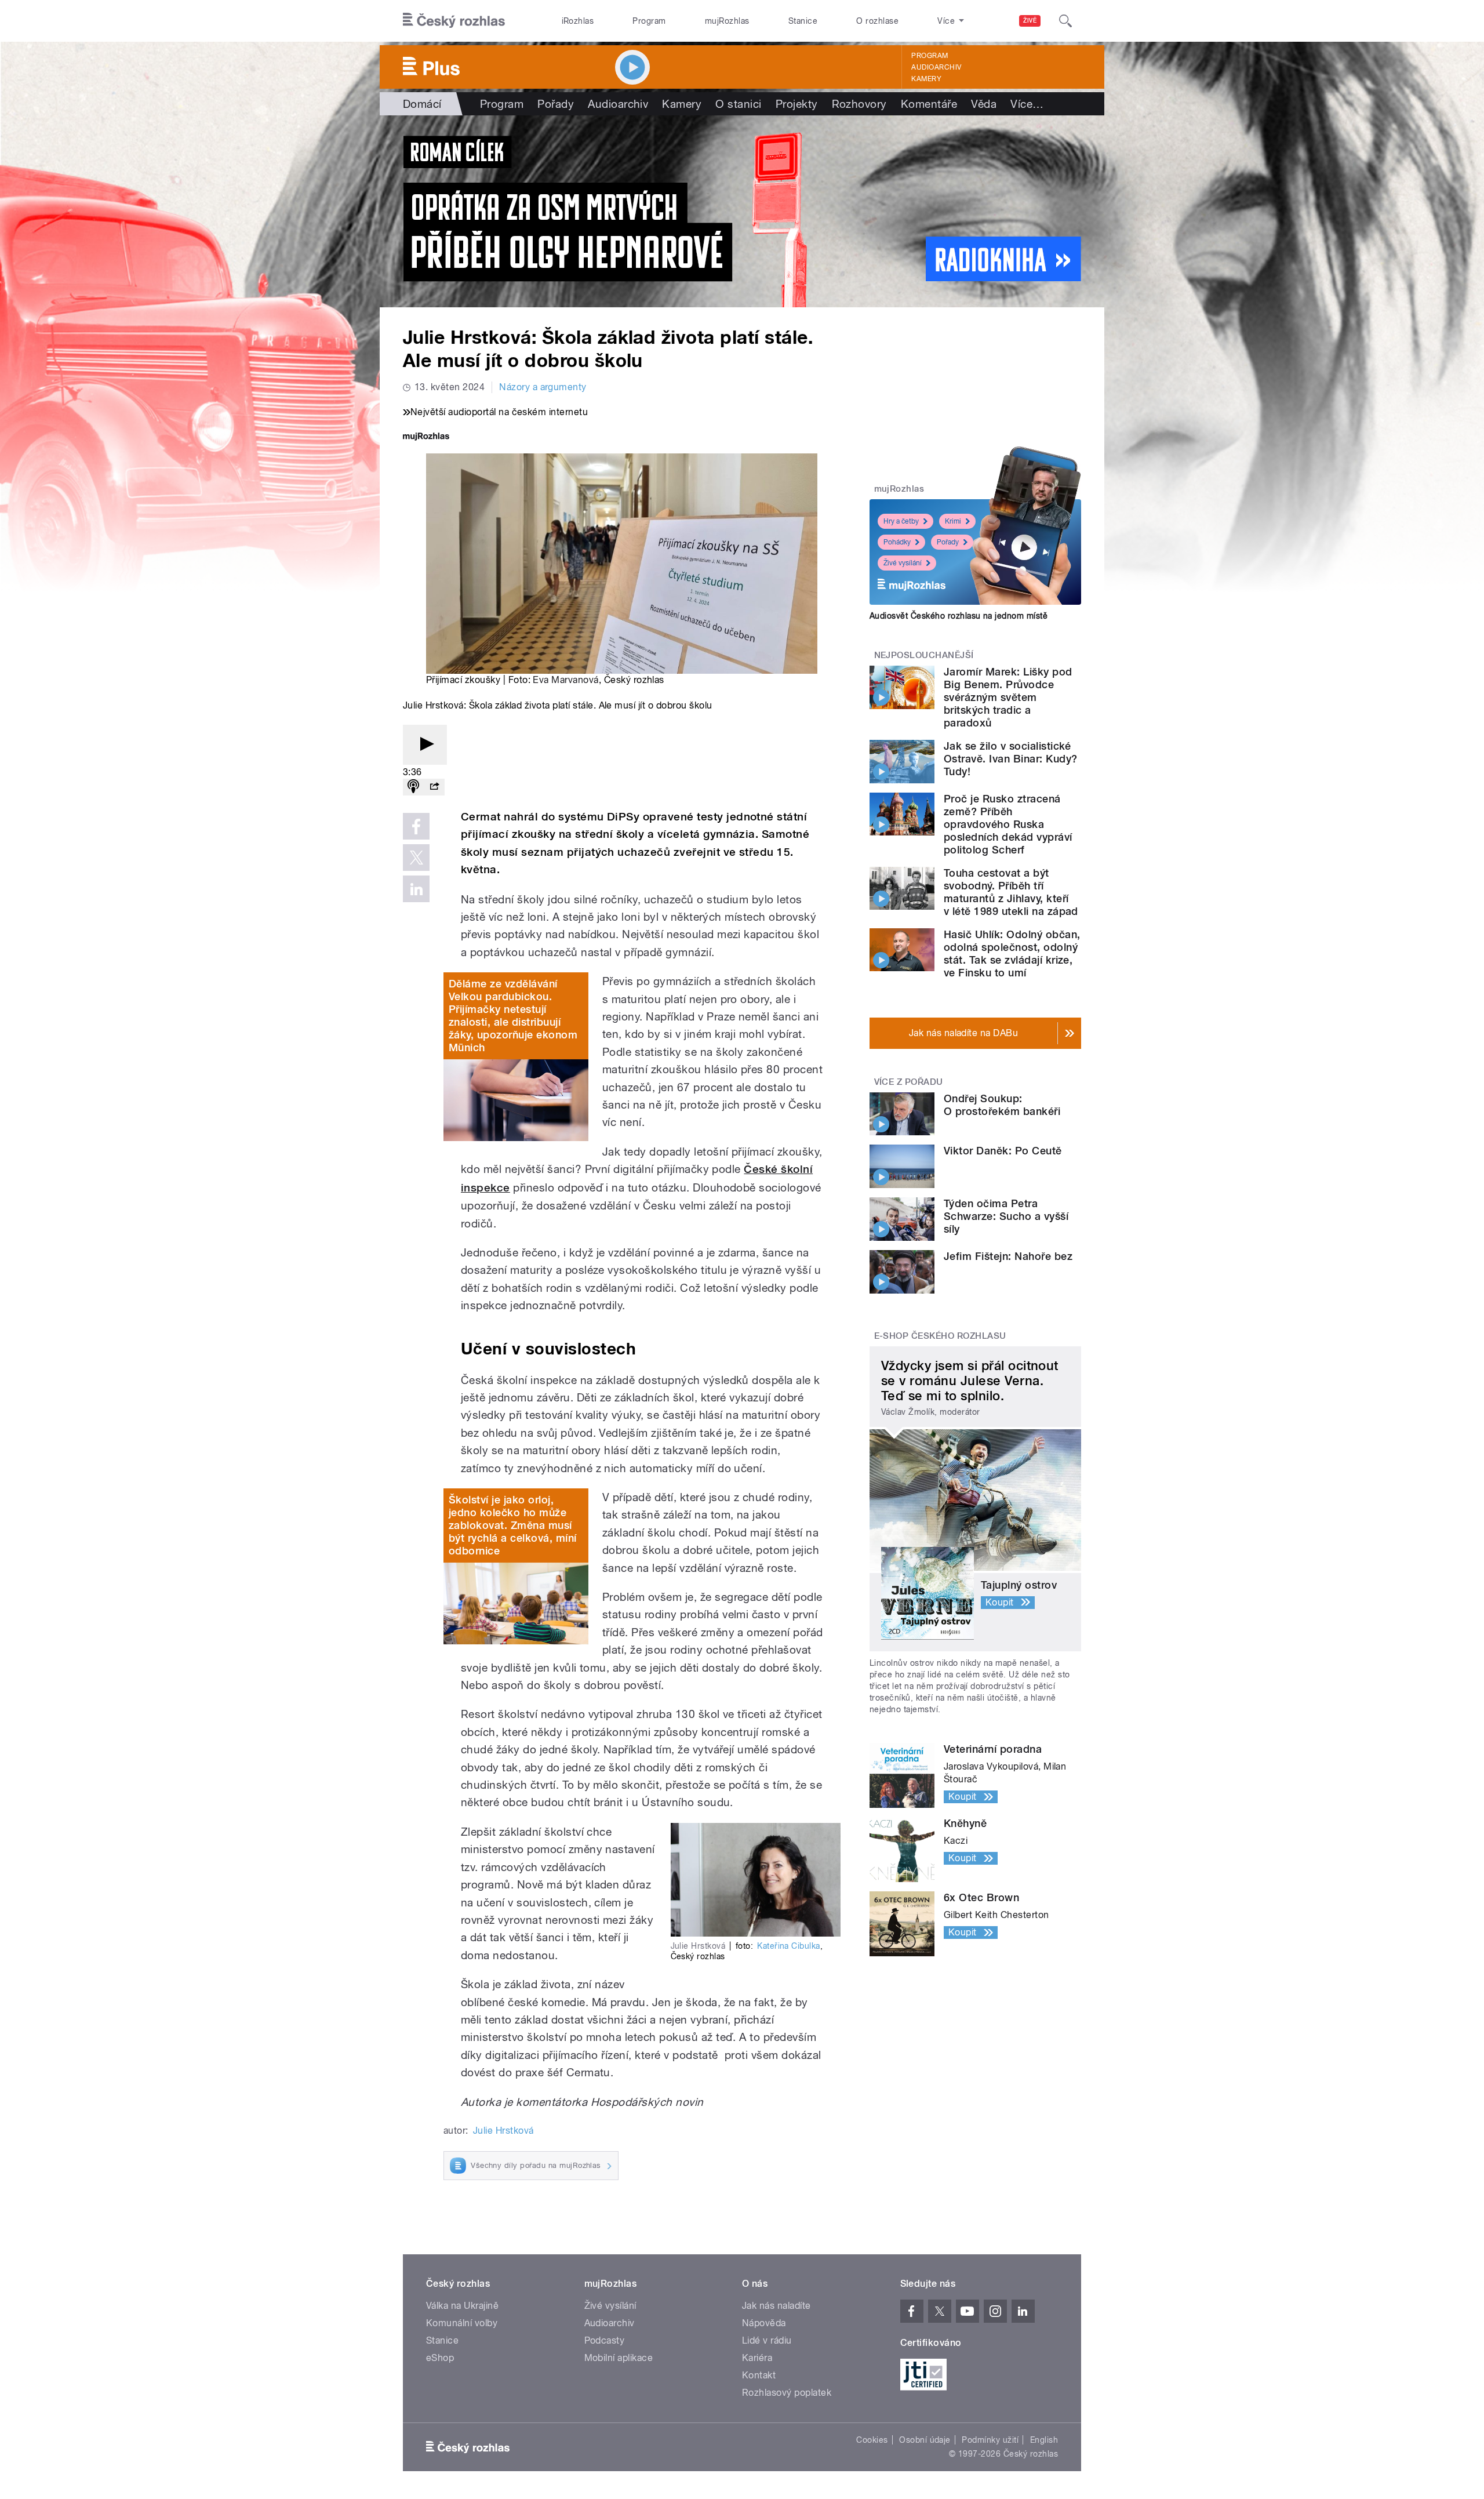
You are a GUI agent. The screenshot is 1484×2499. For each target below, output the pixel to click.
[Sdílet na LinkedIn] (416, 889)
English (1044, 2440)
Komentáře (929, 104)
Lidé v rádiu (767, 2340)
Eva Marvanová (565, 680)
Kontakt (759, 2375)
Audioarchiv (936, 67)
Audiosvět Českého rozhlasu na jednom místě (959, 616)
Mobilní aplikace (619, 2358)
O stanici (738, 104)
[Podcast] (413, 787)
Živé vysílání (903, 563)
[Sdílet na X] (416, 858)
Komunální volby (462, 2323)
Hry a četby (901, 521)
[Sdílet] (434, 787)
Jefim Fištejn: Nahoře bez (1008, 1256)
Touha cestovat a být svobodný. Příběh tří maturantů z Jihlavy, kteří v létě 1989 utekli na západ (1011, 892)
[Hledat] (1065, 21)
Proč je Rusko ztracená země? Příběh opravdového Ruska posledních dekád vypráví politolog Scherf (1008, 824)
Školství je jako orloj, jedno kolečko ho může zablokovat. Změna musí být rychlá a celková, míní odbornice (512, 1525)
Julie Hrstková (503, 2131)
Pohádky (897, 542)
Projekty (797, 104)
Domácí (422, 104)
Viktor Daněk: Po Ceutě (1003, 1151)
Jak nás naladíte (776, 2306)
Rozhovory (859, 104)
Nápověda (764, 2323)
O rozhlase (877, 21)
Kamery (926, 79)
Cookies (872, 2440)
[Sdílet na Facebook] (416, 826)
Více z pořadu (909, 1082)
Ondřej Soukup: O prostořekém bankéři (1002, 1105)
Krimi (953, 521)
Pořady (556, 104)
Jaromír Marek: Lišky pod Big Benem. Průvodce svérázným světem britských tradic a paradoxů (1008, 697)
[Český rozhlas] (454, 21)
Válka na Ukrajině (462, 2306)
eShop (440, 2358)
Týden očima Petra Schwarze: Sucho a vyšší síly (1006, 1216)
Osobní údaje (925, 2440)
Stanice (803, 21)
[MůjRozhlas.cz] (426, 437)
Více (1027, 104)
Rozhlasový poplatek (787, 2393)
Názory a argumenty (543, 387)
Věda (984, 104)
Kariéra (757, 2358)
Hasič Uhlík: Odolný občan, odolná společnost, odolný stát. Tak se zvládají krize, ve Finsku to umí (1012, 954)
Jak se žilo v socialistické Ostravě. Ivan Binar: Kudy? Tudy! (1010, 759)
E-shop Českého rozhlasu (940, 1336)
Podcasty (605, 2340)
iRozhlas (578, 21)
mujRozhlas (727, 21)
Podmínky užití (990, 2440)
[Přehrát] (425, 745)
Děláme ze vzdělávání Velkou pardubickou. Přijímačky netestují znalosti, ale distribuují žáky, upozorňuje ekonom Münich (513, 1016)
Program (649, 21)
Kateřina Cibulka (789, 1946)
